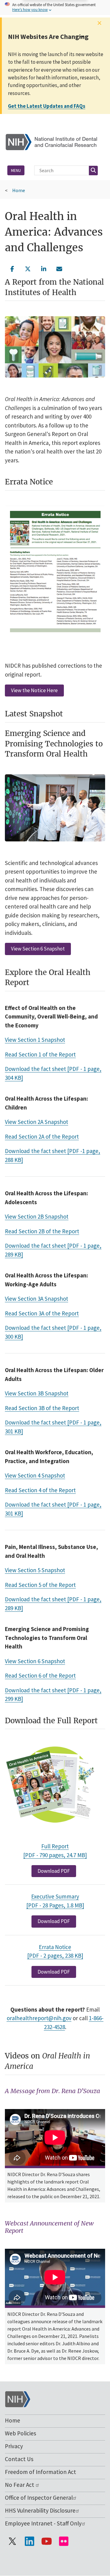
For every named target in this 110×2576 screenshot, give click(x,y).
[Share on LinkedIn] (44, 268)
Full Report (55, 1846)
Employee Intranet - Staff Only (43, 2523)
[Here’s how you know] (55, 8)
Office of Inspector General (39, 2498)
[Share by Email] (60, 268)
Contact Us (19, 2459)
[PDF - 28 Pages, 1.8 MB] (55, 1905)
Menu (16, 170)
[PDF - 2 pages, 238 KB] (55, 1956)
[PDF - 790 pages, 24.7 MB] (55, 1855)
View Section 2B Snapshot (37, 1216)
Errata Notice (55, 1947)
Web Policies (20, 2433)
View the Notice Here (34, 690)
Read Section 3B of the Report (42, 1408)
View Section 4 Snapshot (35, 1475)
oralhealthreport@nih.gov (39, 2018)
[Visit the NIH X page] (12, 2541)
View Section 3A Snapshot (37, 1299)
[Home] (55, 141)
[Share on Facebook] (12, 268)
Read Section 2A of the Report (42, 1136)
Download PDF (54, 1871)
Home (19, 190)
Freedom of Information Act (40, 2472)
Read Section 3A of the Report (42, 1313)
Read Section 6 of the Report (40, 1675)
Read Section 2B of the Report (42, 1231)
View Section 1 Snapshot (35, 1040)
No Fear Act (20, 2485)
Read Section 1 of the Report (40, 1054)
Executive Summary (55, 1896)
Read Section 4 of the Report (40, 1490)
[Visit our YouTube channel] (46, 2541)
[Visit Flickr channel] (64, 2541)
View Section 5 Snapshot (35, 1570)
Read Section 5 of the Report (40, 1585)
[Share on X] (28, 268)
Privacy (14, 2446)
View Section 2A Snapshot (37, 1122)
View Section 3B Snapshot (37, 1393)
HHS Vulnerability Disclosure (40, 2510)
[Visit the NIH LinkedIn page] (29, 2541)
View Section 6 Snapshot (38, 949)
